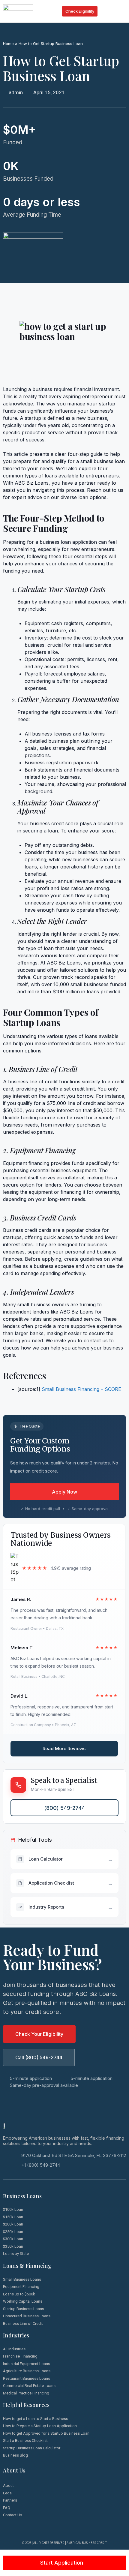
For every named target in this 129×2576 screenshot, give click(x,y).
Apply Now (64, 1492)
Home (8, 44)
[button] (122, 11)
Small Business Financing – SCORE (81, 1389)
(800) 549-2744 (64, 1808)
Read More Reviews (64, 1748)
